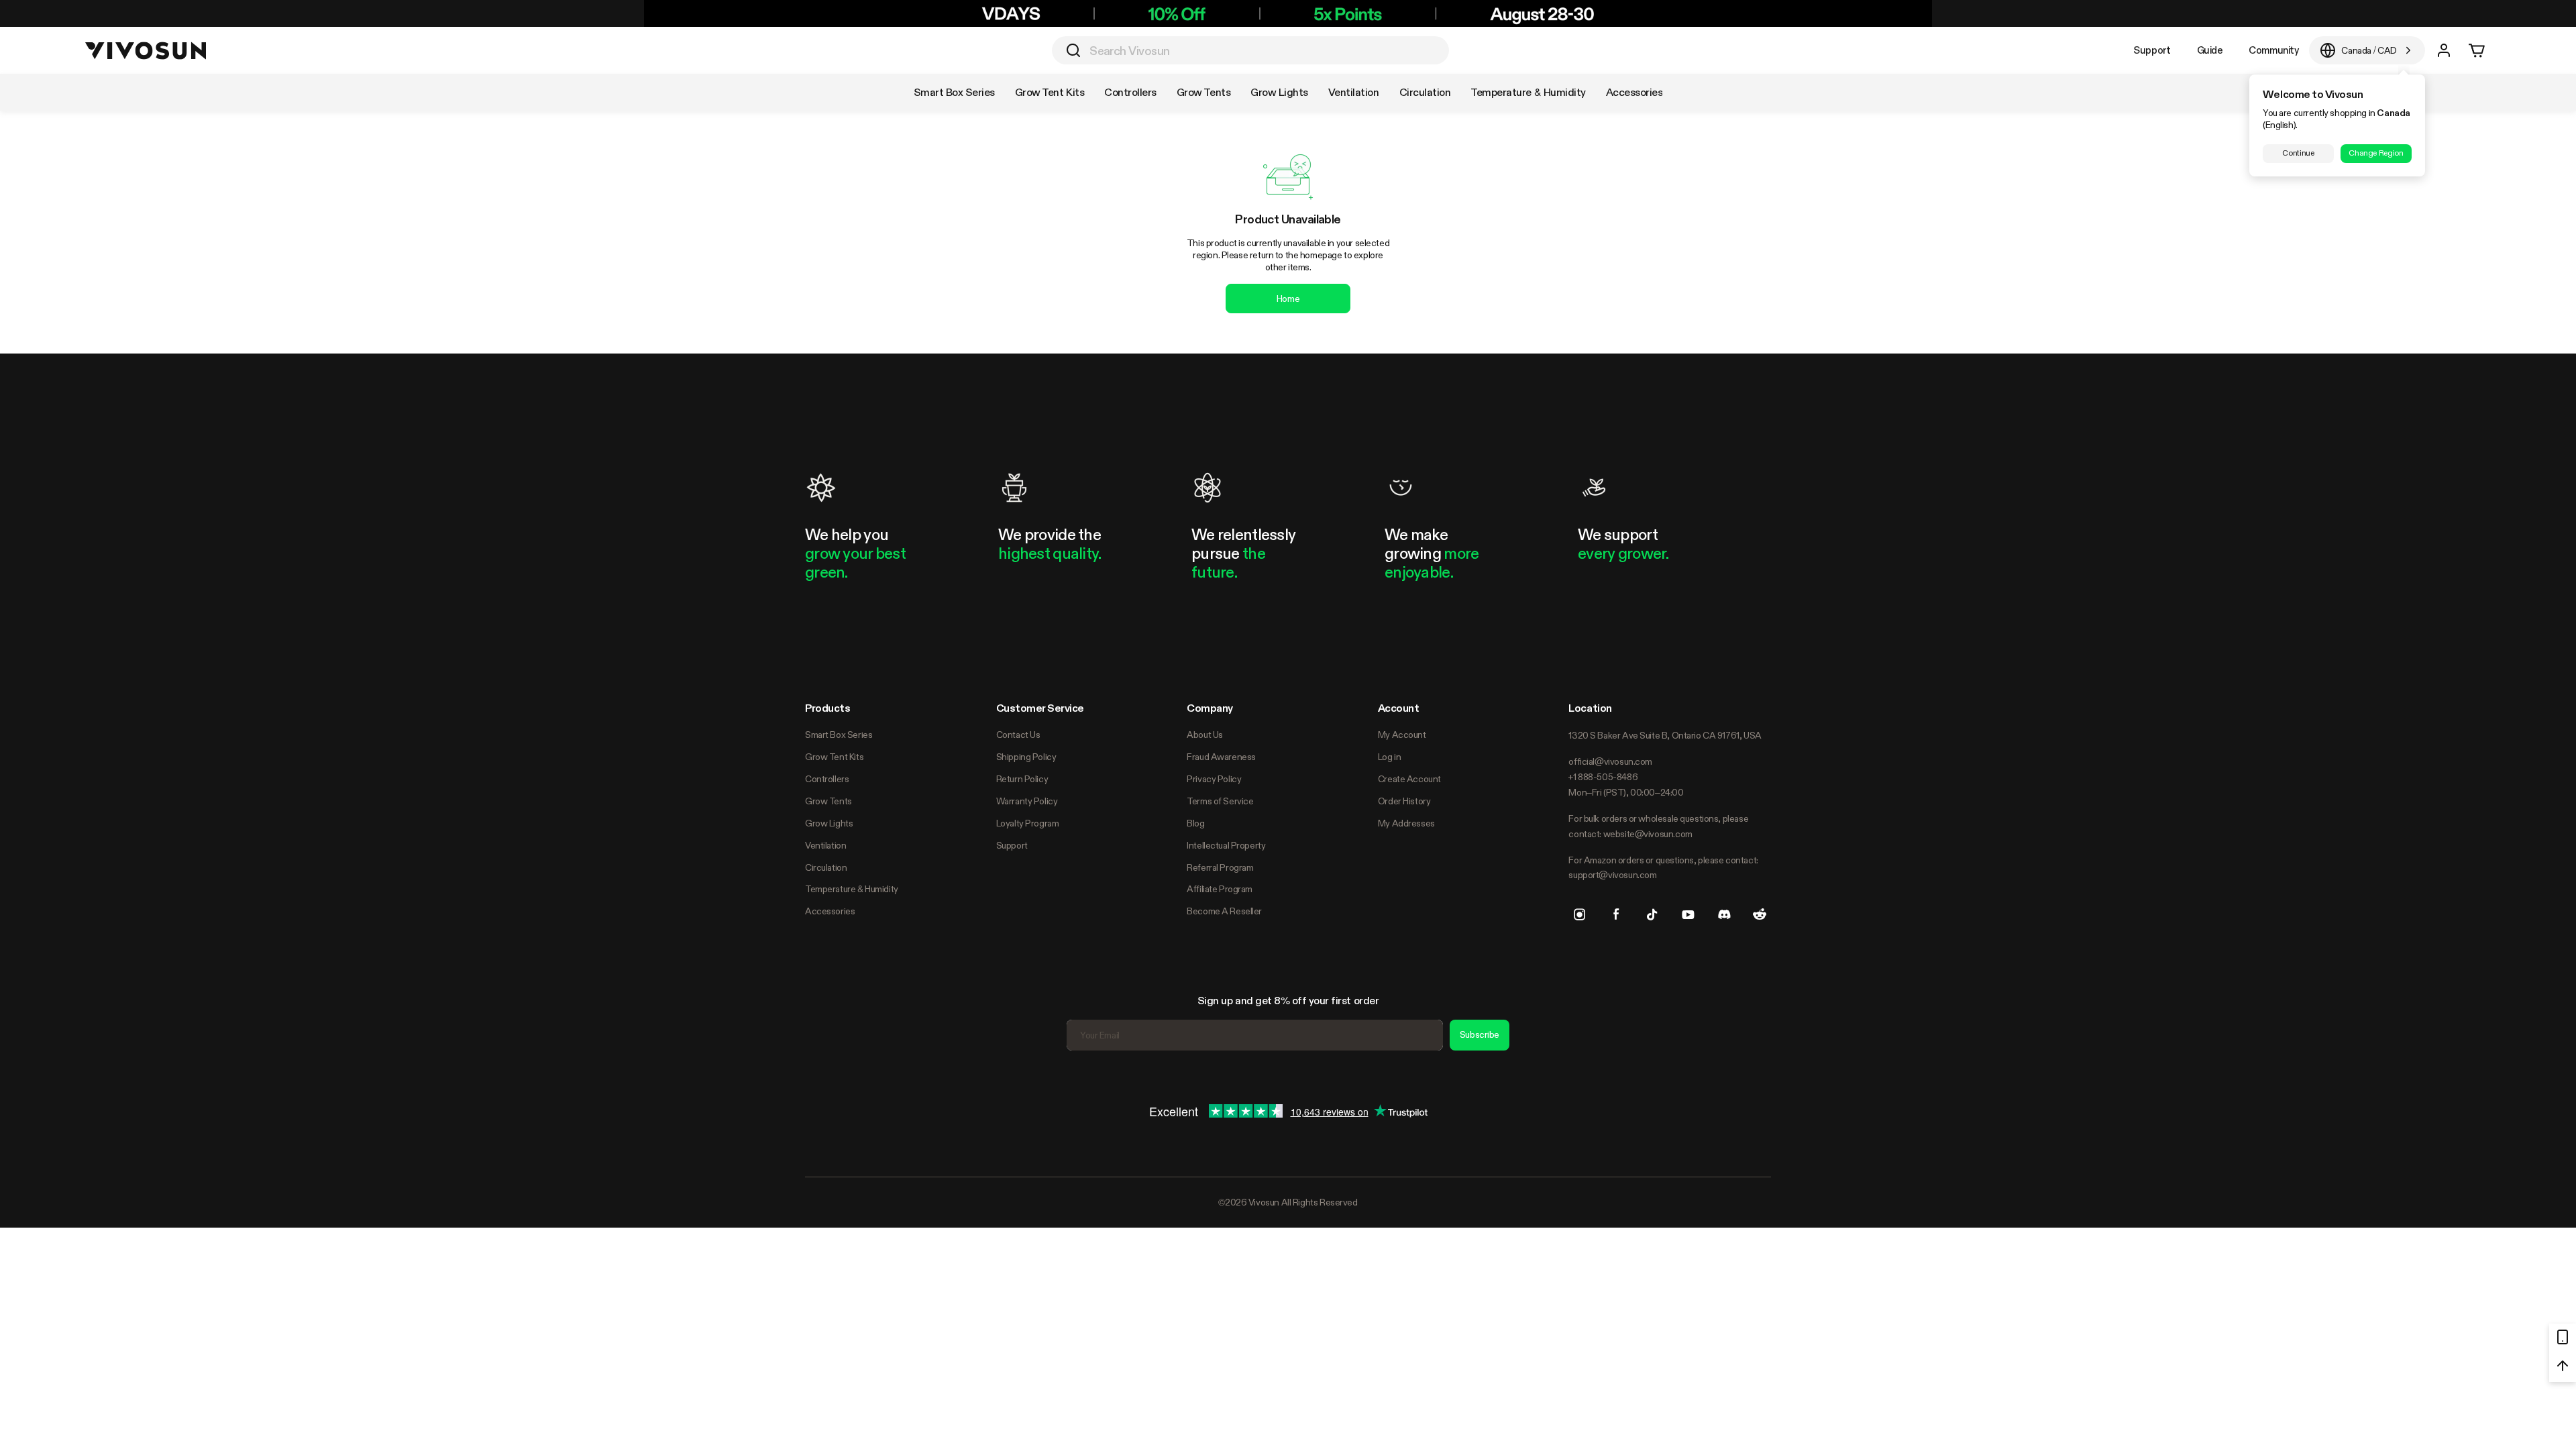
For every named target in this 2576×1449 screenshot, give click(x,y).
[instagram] (1580, 914)
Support (2152, 50)
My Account (1402, 735)
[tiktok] (1652, 914)
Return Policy (1022, 779)
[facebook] (1616, 914)
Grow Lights (829, 823)
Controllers (827, 779)
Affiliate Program (1220, 889)
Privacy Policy (1214, 779)
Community (2273, 50)
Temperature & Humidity (852, 889)
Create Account (1409, 779)
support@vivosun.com (1612, 875)
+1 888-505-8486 (1603, 777)
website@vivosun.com (1648, 834)
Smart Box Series (839, 735)
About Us (1205, 735)
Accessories (830, 911)
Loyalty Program (1028, 823)
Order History (1404, 801)
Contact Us (1018, 735)
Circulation (826, 867)
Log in (1389, 757)
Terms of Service (1220, 801)
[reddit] (1760, 914)
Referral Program (1220, 867)
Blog (1195, 823)
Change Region (2376, 153)
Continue (2298, 153)
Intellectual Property (1226, 845)
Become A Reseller (1224, 911)
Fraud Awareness (1221, 757)
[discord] (1724, 914)
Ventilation (825, 845)
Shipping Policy (1026, 757)
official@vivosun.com (1610, 761)
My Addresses (1406, 823)
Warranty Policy (1027, 801)
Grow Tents (828, 801)
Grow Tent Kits (834, 757)
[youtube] (1688, 914)
